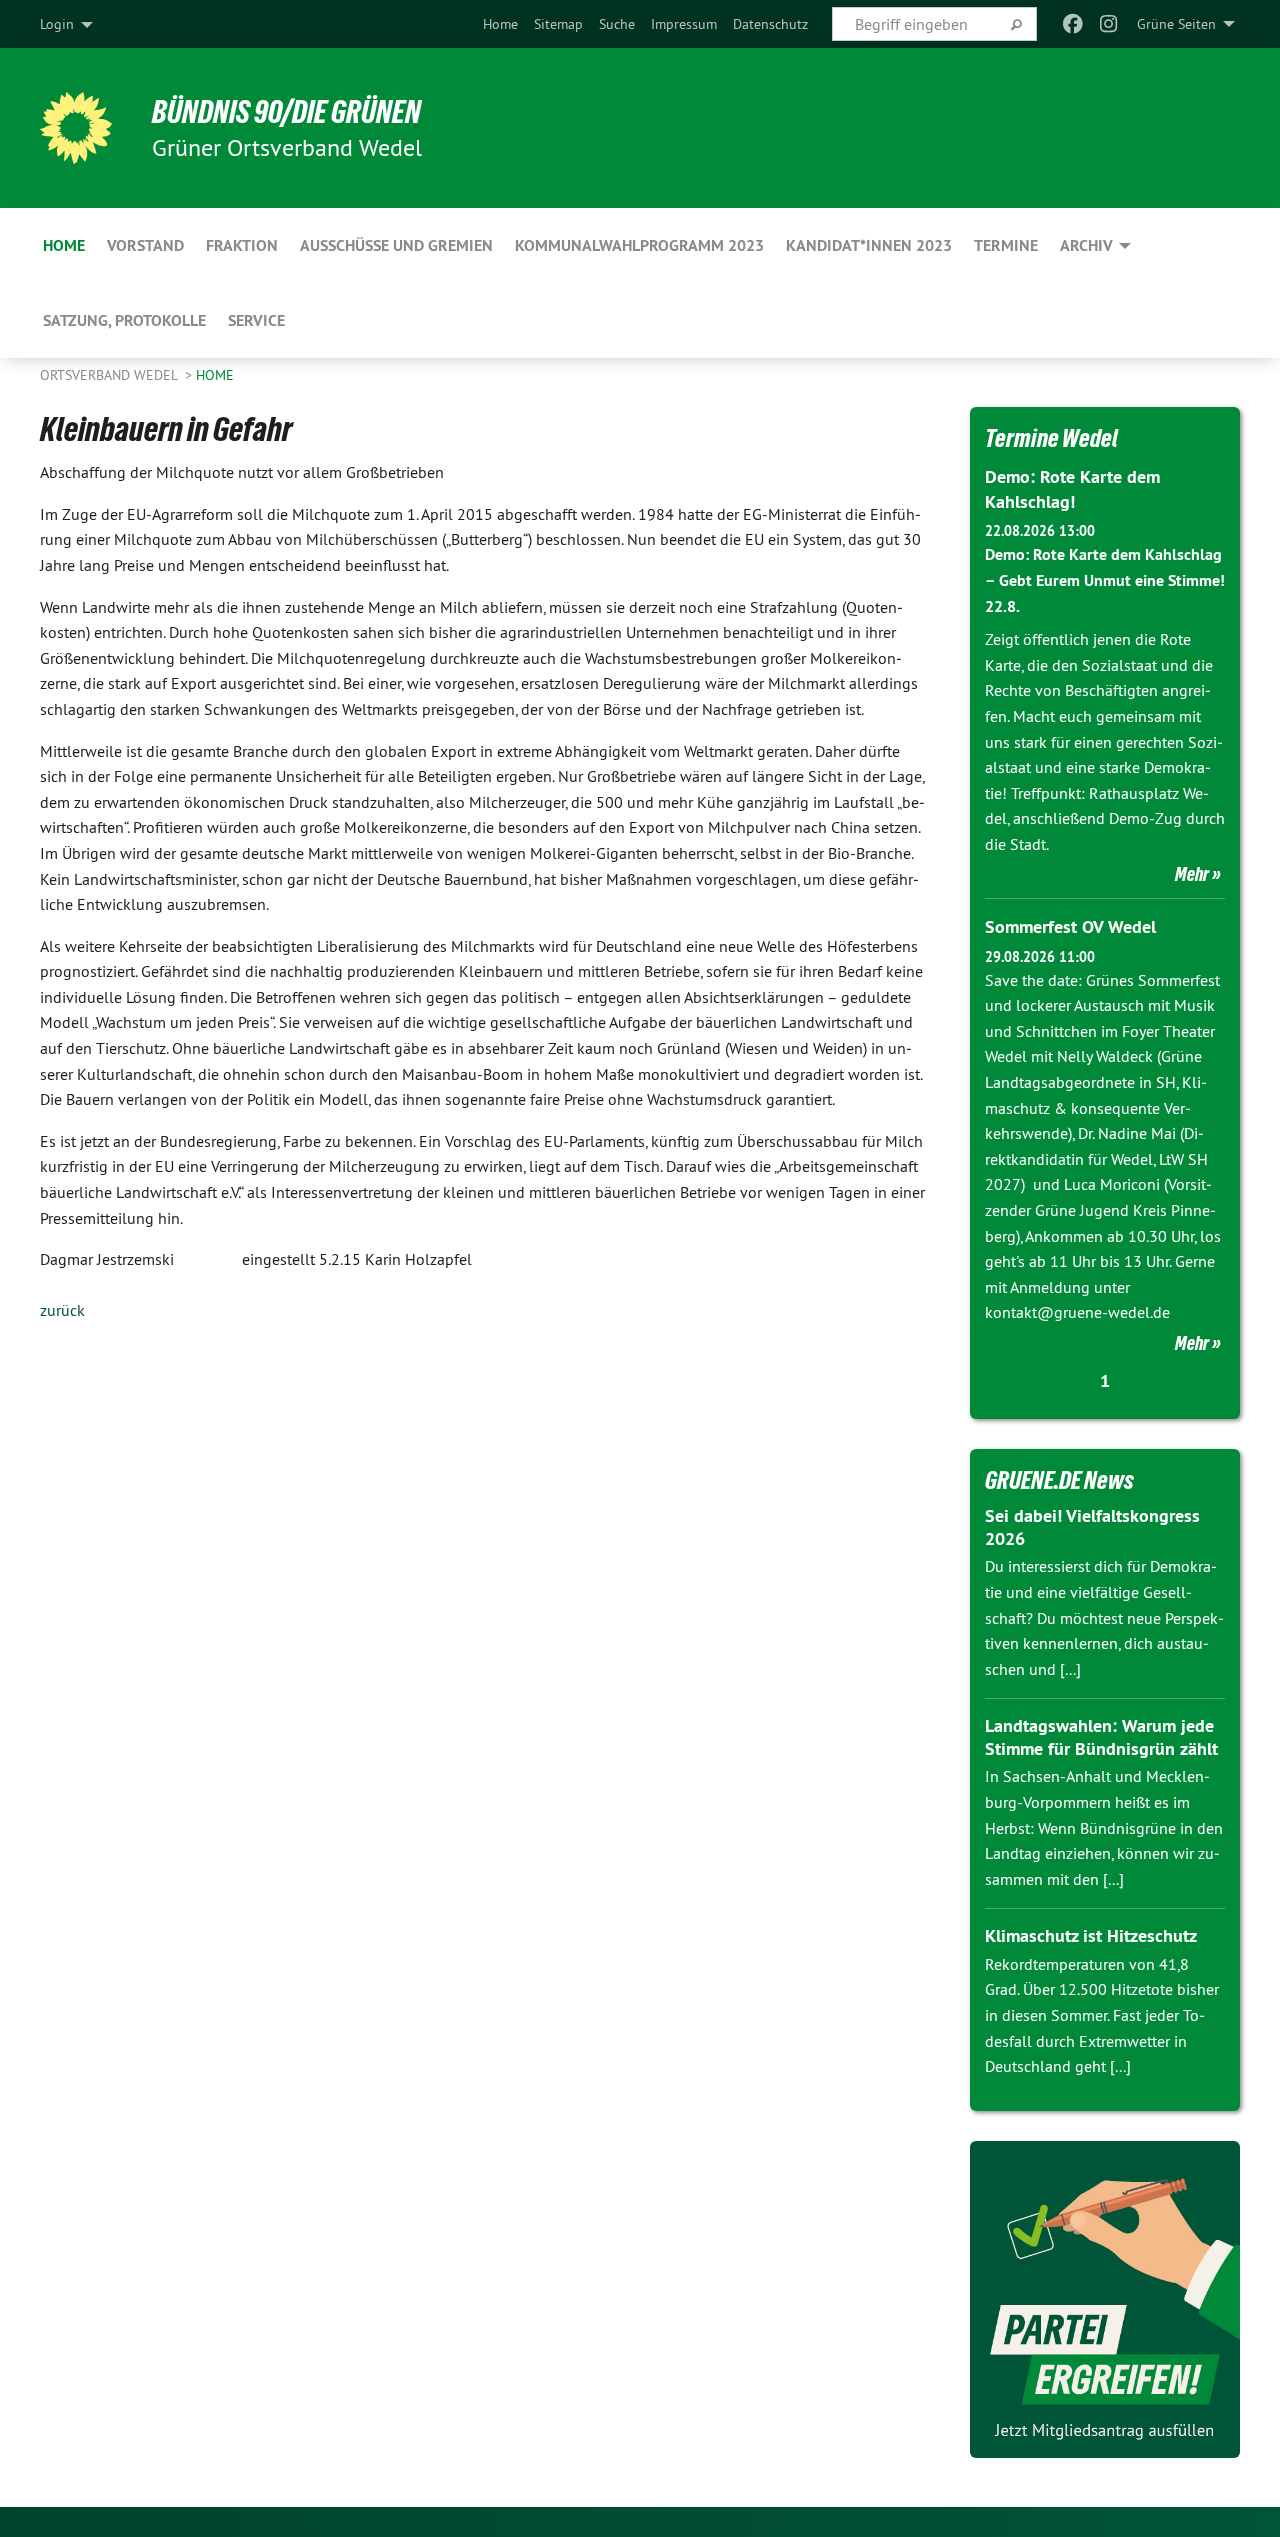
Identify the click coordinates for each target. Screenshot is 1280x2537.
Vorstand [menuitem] (145, 245)
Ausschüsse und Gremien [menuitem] (396, 245)
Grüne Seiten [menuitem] (1176, 24)
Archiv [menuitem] (1086, 245)
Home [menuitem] (64, 245)
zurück (62, 1310)
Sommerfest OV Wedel (1070, 926)
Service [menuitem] (256, 320)
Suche (617, 24)
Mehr (1192, 874)
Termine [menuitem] (1006, 245)
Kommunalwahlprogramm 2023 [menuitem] (639, 245)
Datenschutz (770, 24)
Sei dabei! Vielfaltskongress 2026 (1092, 1527)
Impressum (684, 24)
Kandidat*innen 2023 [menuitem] (869, 245)
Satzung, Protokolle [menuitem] (124, 320)
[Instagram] (1109, 24)
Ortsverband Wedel (110, 375)
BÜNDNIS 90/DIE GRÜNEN (286, 112)
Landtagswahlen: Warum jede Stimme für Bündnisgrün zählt (1101, 1737)
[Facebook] (1072, 24)
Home (500, 24)
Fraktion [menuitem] (242, 245)
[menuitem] (500, 24)
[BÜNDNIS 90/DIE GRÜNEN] (76, 128)
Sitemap (558, 24)
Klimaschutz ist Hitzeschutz (1091, 1935)
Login (57, 24)
